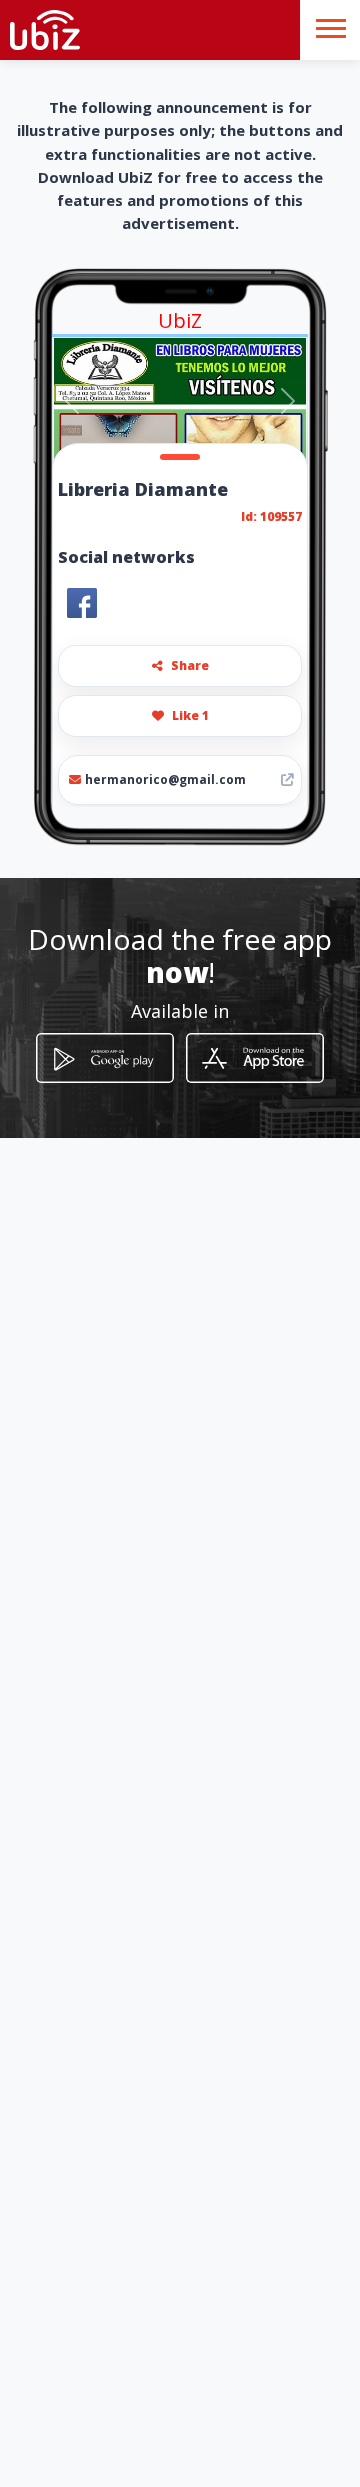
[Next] (288, 401)
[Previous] (72, 401)
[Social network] (82, 603)
